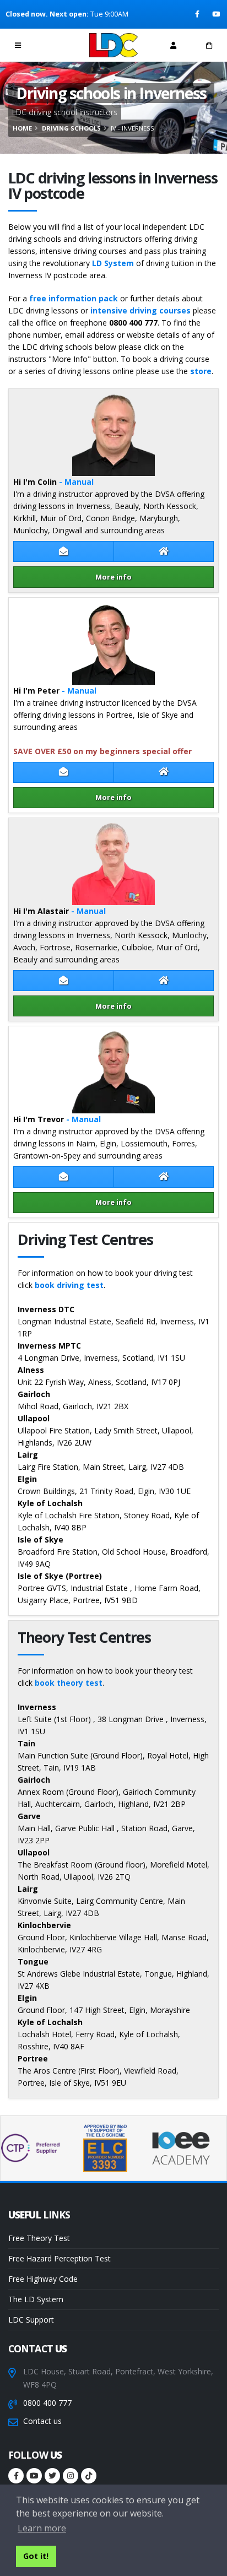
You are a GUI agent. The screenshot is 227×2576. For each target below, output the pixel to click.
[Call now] (54, 45)
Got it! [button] (36, 2556)
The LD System (36, 2299)
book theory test (69, 1683)
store (201, 371)
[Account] (173, 45)
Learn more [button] (42, 2528)
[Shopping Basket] (209, 45)
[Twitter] (52, 2476)
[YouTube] (217, 14)
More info (113, 577)
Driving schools (71, 128)
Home (22, 128)
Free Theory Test (39, 2238)
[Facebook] (198, 14)
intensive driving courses (140, 310)
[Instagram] (71, 2476)
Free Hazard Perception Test (60, 2258)
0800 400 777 (47, 2403)
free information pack (74, 298)
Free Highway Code (43, 2279)
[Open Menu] (18, 45)
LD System (113, 263)
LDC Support (31, 2320)
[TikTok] (89, 2476)
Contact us (42, 2421)
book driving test (69, 1285)
